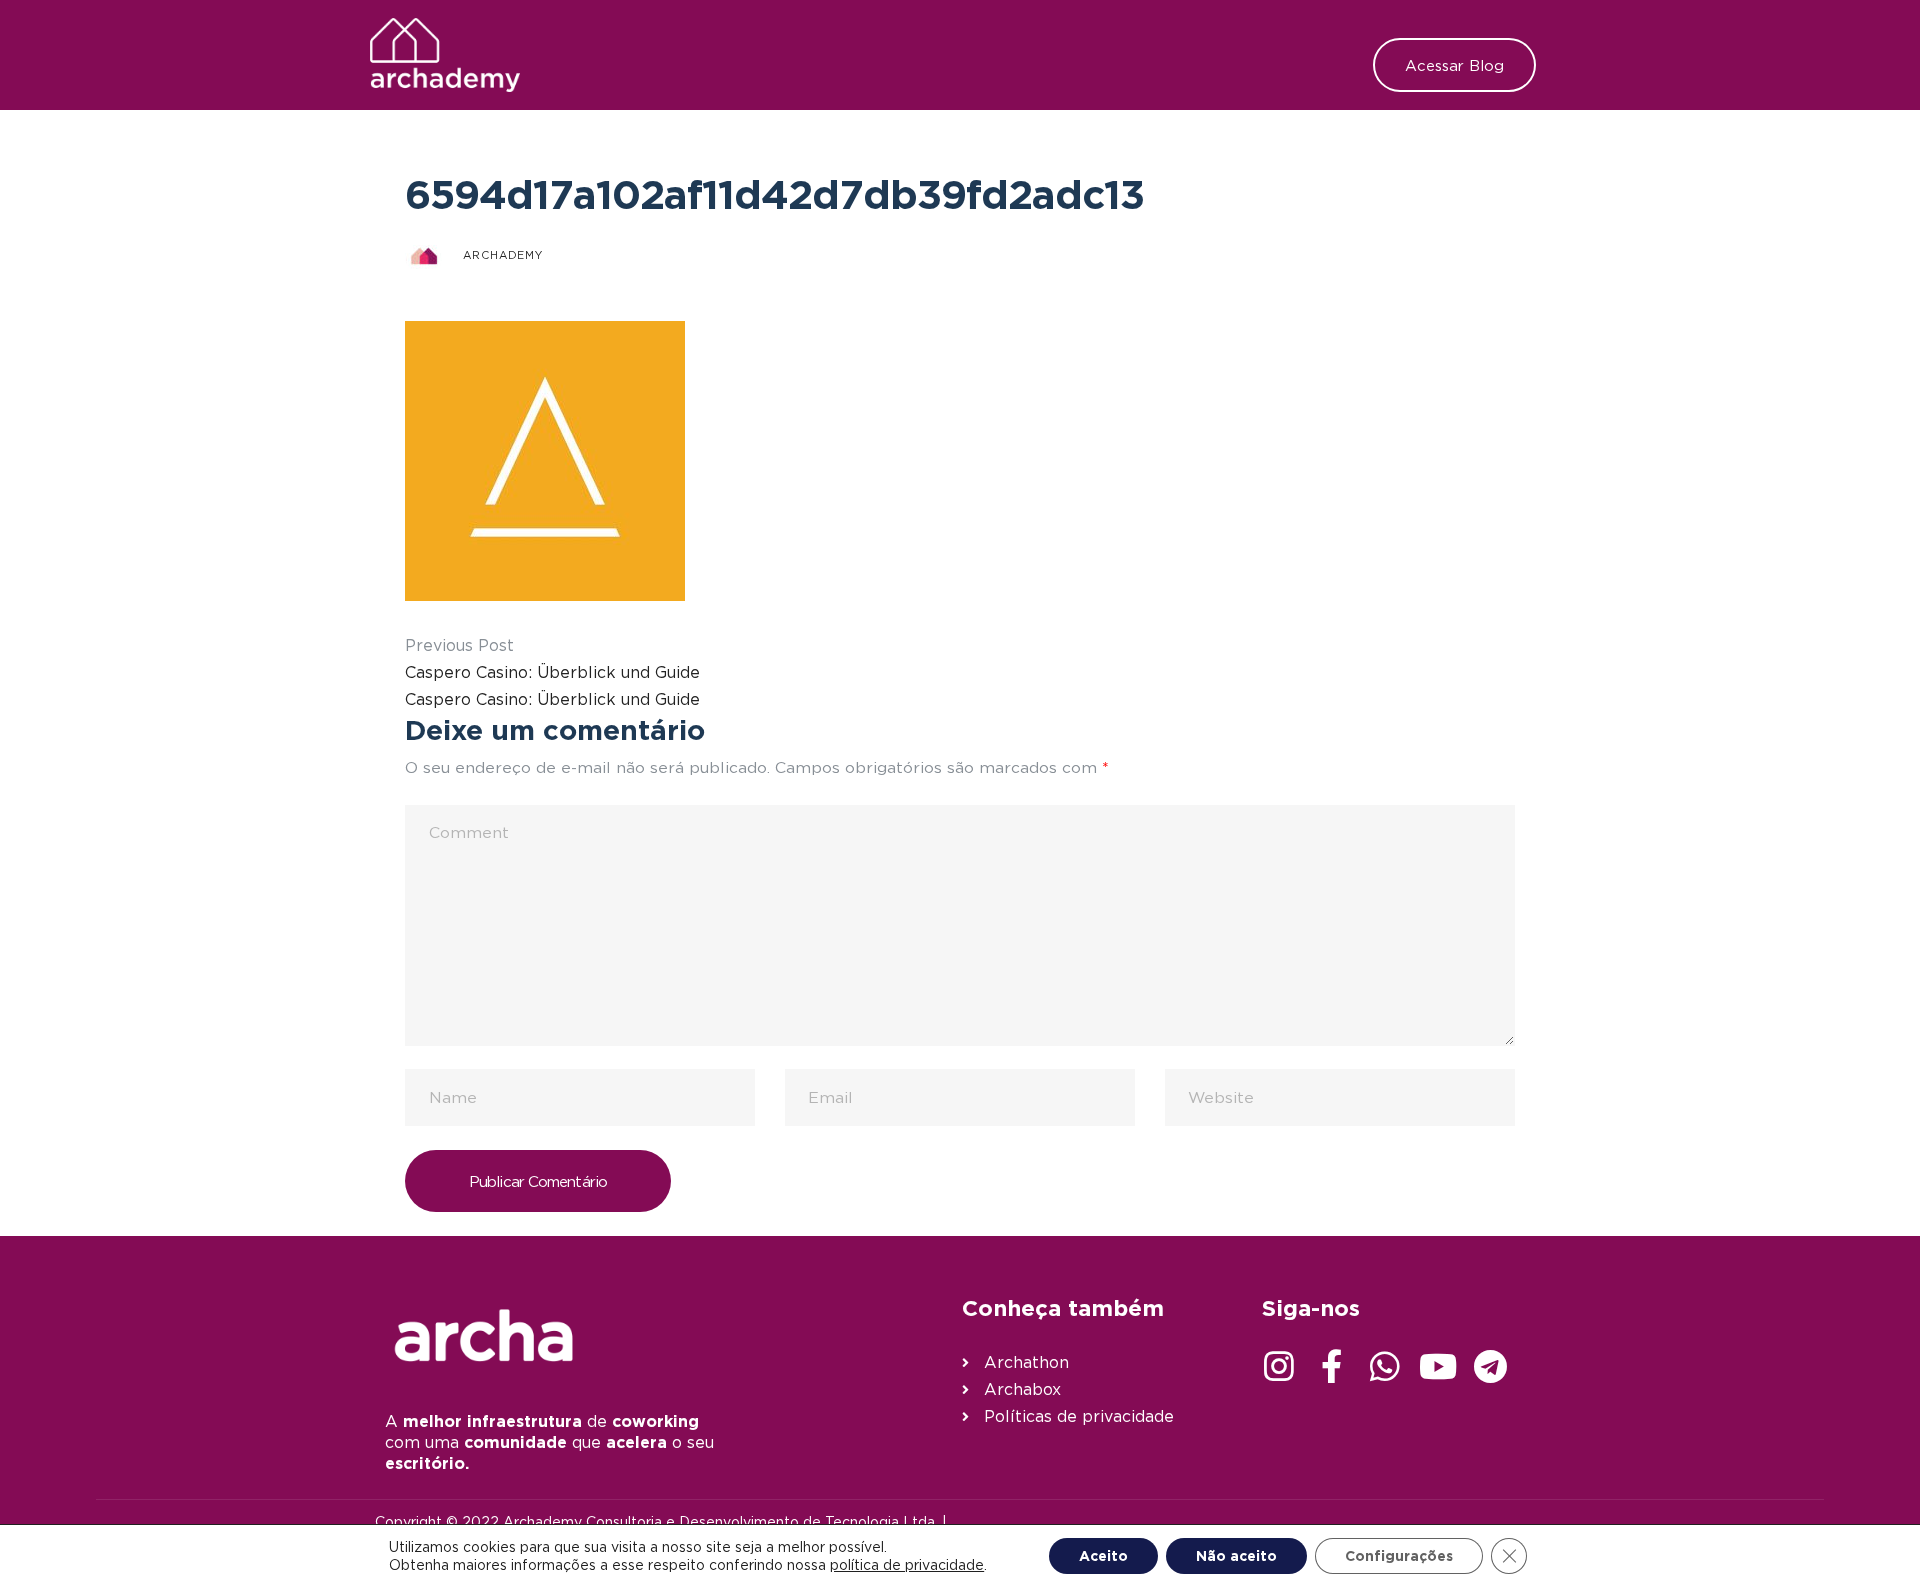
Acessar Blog (1454, 65)
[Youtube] (1438, 1366)
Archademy (503, 255)
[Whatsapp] (1385, 1366)
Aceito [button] (1103, 1555)
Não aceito (1236, 1555)
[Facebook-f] (1332, 1366)
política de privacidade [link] (907, 1564)
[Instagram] (1279, 1366)
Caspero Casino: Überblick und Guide (552, 672)
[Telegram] (1491, 1366)
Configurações (1399, 1555)
